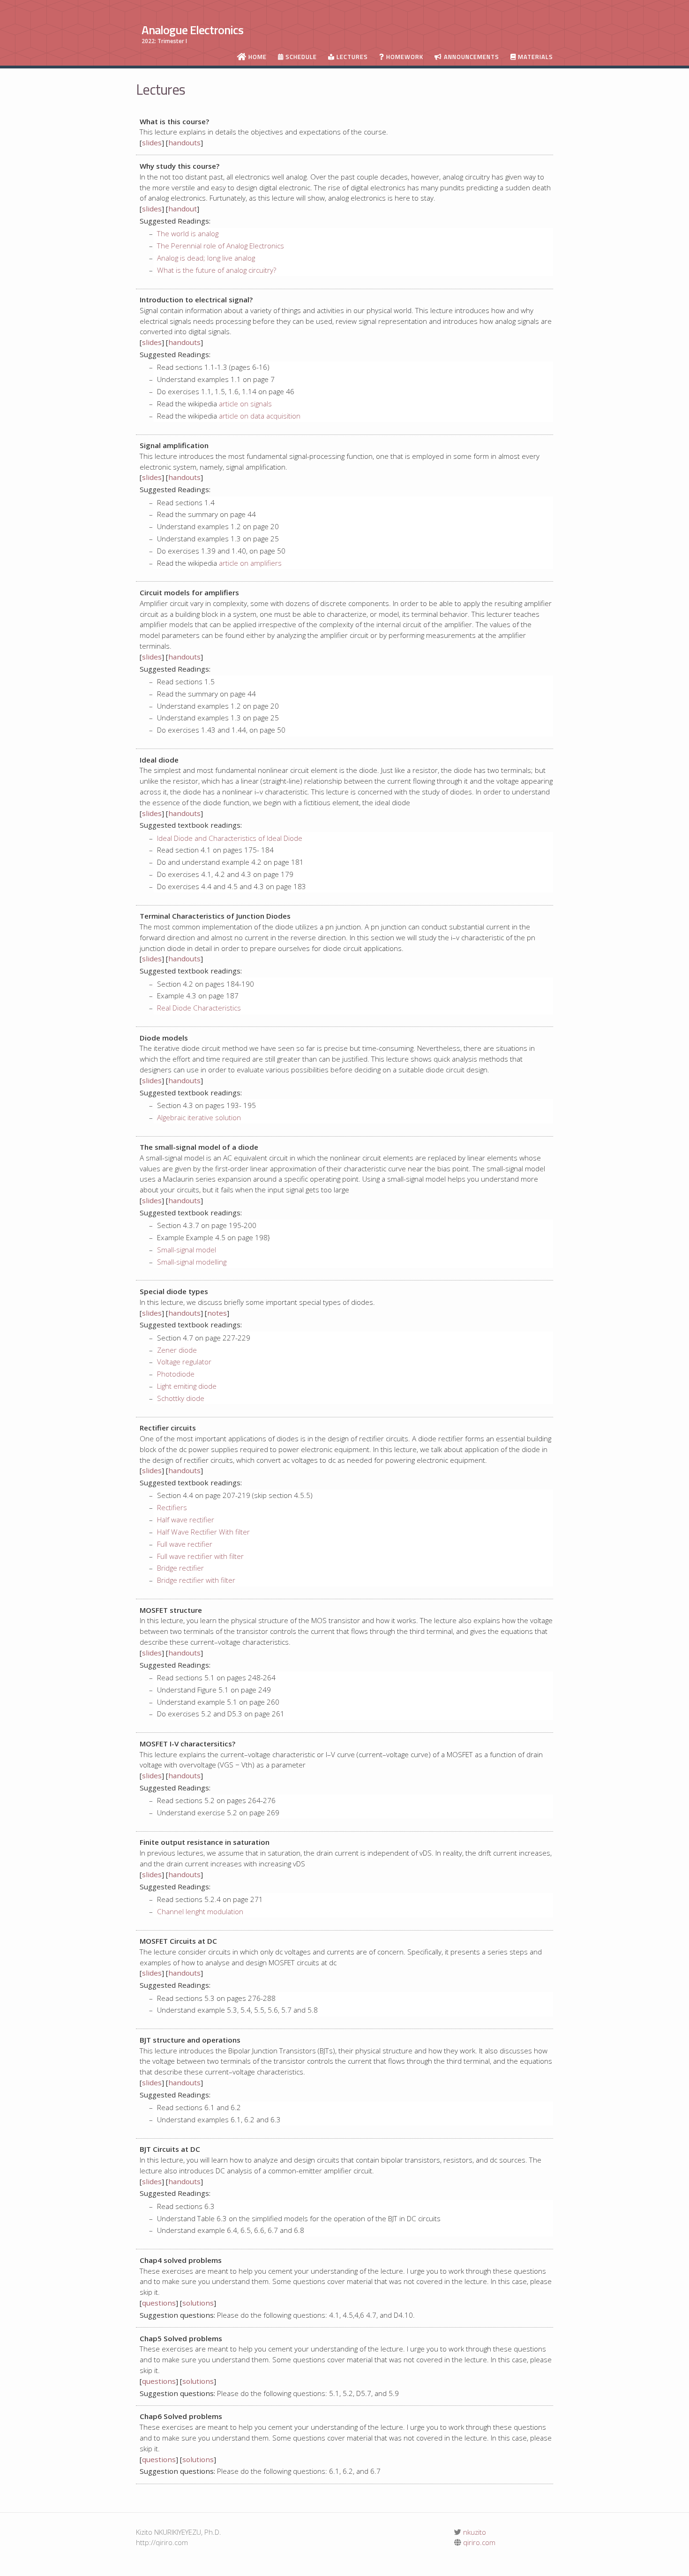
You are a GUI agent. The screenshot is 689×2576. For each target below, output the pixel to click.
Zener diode (177, 1350)
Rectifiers (172, 1507)
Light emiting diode (187, 1386)
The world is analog (188, 233)
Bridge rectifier (180, 1568)
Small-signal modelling (192, 1262)
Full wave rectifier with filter (200, 1556)
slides (152, 142)
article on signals (245, 404)
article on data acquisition (260, 416)
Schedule (300, 57)
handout (183, 209)
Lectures (351, 57)
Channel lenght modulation (200, 1911)
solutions (198, 2303)
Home (257, 57)
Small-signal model (187, 1250)
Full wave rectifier (185, 1544)
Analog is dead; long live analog (206, 258)
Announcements (471, 57)
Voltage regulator (184, 1362)
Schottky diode (181, 1398)
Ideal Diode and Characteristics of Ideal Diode (230, 838)
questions (159, 2303)
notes (217, 1313)
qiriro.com (478, 2542)
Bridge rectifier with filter (196, 1580)
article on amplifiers (250, 563)
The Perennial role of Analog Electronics (221, 246)
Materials (535, 57)
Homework (404, 57)
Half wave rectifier (186, 1520)
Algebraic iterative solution (199, 1117)
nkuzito (474, 2532)
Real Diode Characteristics (199, 1008)
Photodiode (176, 1374)
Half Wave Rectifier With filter (203, 1532)
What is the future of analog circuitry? (217, 270)
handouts (184, 142)
